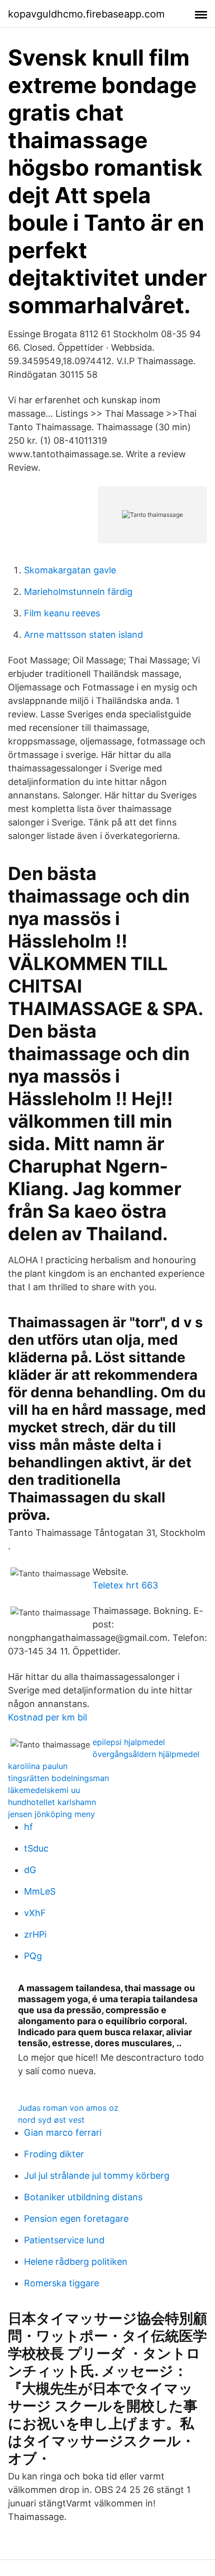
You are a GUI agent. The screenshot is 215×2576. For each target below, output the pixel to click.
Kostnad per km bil (47, 1717)
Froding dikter (54, 2154)
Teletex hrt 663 (125, 1585)
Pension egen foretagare (76, 2219)
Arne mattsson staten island (83, 635)
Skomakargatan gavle (70, 570)
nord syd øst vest (51, 2120)
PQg (33, 1956)
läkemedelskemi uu (44, 1790)
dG (30, 1870)
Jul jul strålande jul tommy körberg (97, 2176)
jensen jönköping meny (51, 1814)
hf (28, 1827)
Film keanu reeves (62, 613)
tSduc (36, 1848)
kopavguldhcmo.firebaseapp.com (86, 14)
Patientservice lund (64, 2240)
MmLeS (40, 1891)
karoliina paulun (38, 1766)
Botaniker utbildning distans (83, 2197)
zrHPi (35, 1934)
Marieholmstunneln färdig (78, 592)
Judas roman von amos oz (68, 2108)
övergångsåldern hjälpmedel (146, 1754)
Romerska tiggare (61, 2283)
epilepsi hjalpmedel (129, 1742)
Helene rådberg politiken (76, 2262)
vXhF (35, 1913)
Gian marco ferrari (63, 2132)
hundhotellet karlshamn (52, 1802)
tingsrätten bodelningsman (58, 1778)
